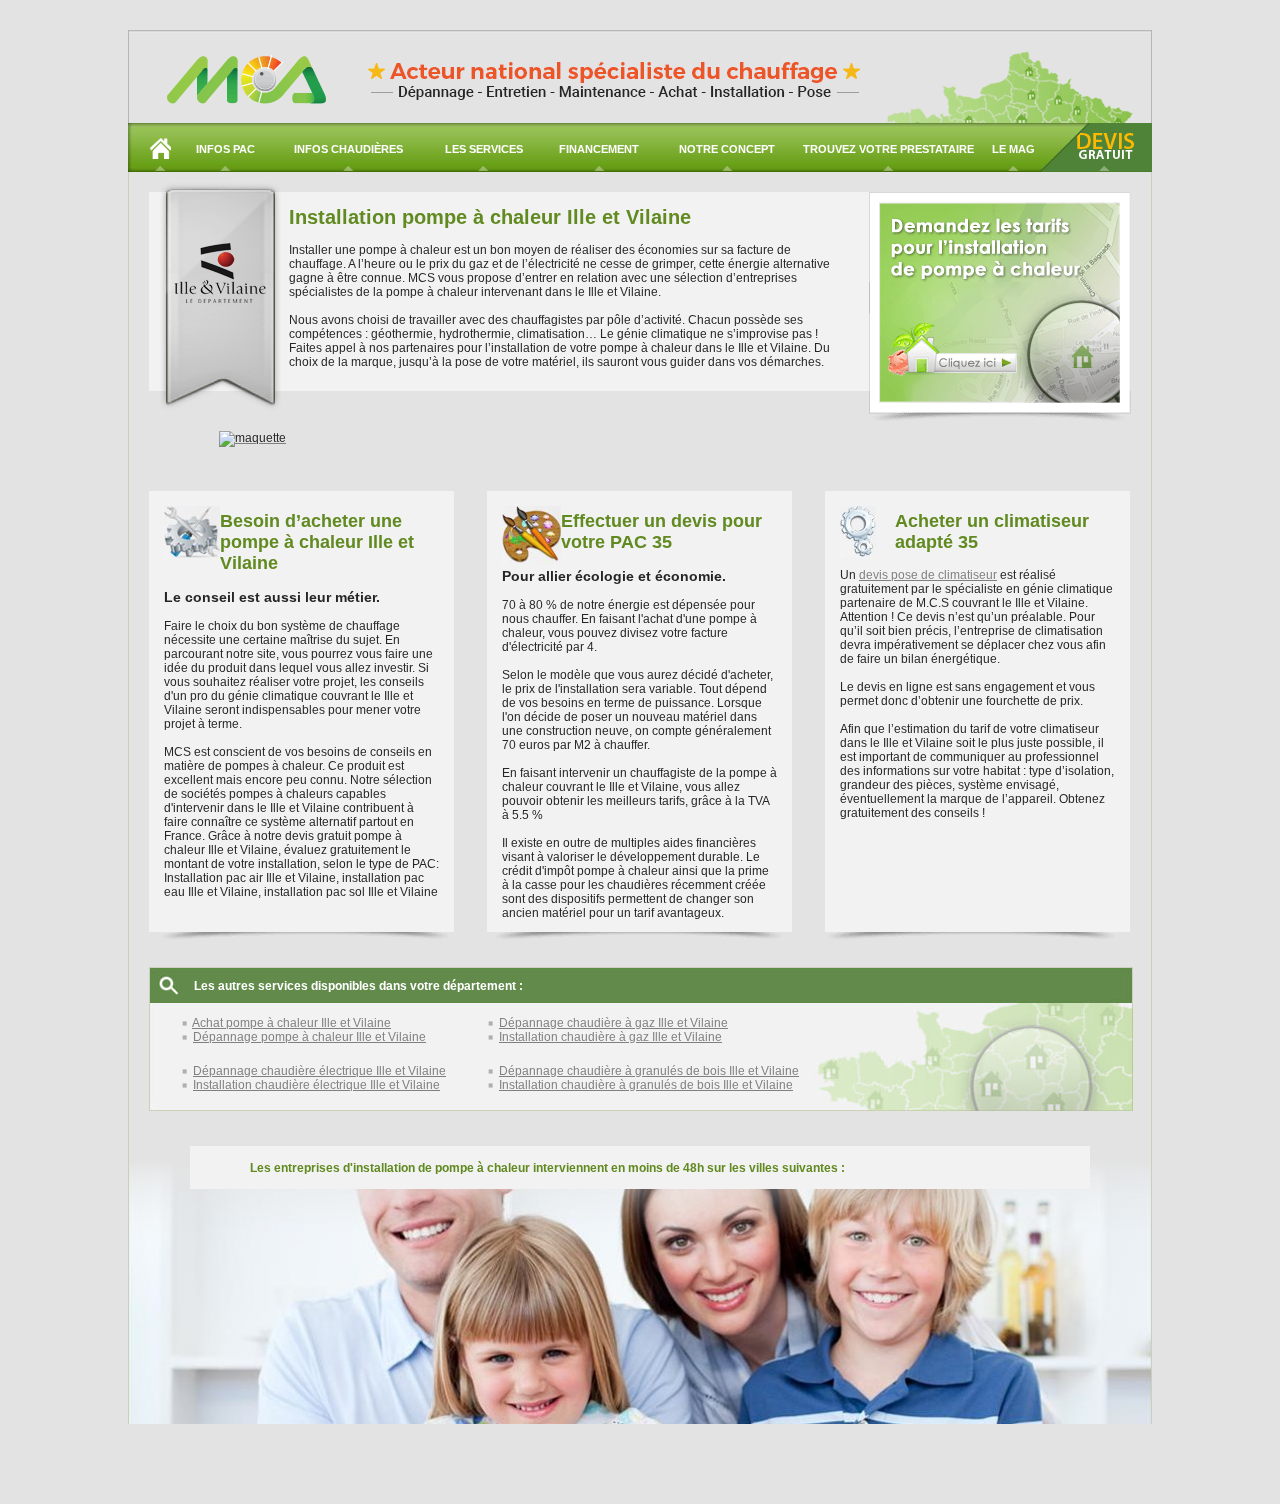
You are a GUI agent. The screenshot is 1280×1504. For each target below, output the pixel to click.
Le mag (1013, 149)
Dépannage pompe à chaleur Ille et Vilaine (309, 1037)
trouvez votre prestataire (888, 149)
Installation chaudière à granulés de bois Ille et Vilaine (646, 1085)
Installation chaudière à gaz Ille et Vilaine (610, 1037)
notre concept (727, 149)
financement (599, 149)
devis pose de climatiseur (928, 575)
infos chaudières (348, 149)
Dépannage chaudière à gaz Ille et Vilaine (613, 1023)
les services (484, 149)
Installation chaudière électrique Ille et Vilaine (316, 1085)
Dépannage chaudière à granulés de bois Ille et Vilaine (649, 1071)
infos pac (225, 149)
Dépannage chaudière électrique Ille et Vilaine (319, 1071)
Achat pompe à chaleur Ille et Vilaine (291, 1023)
